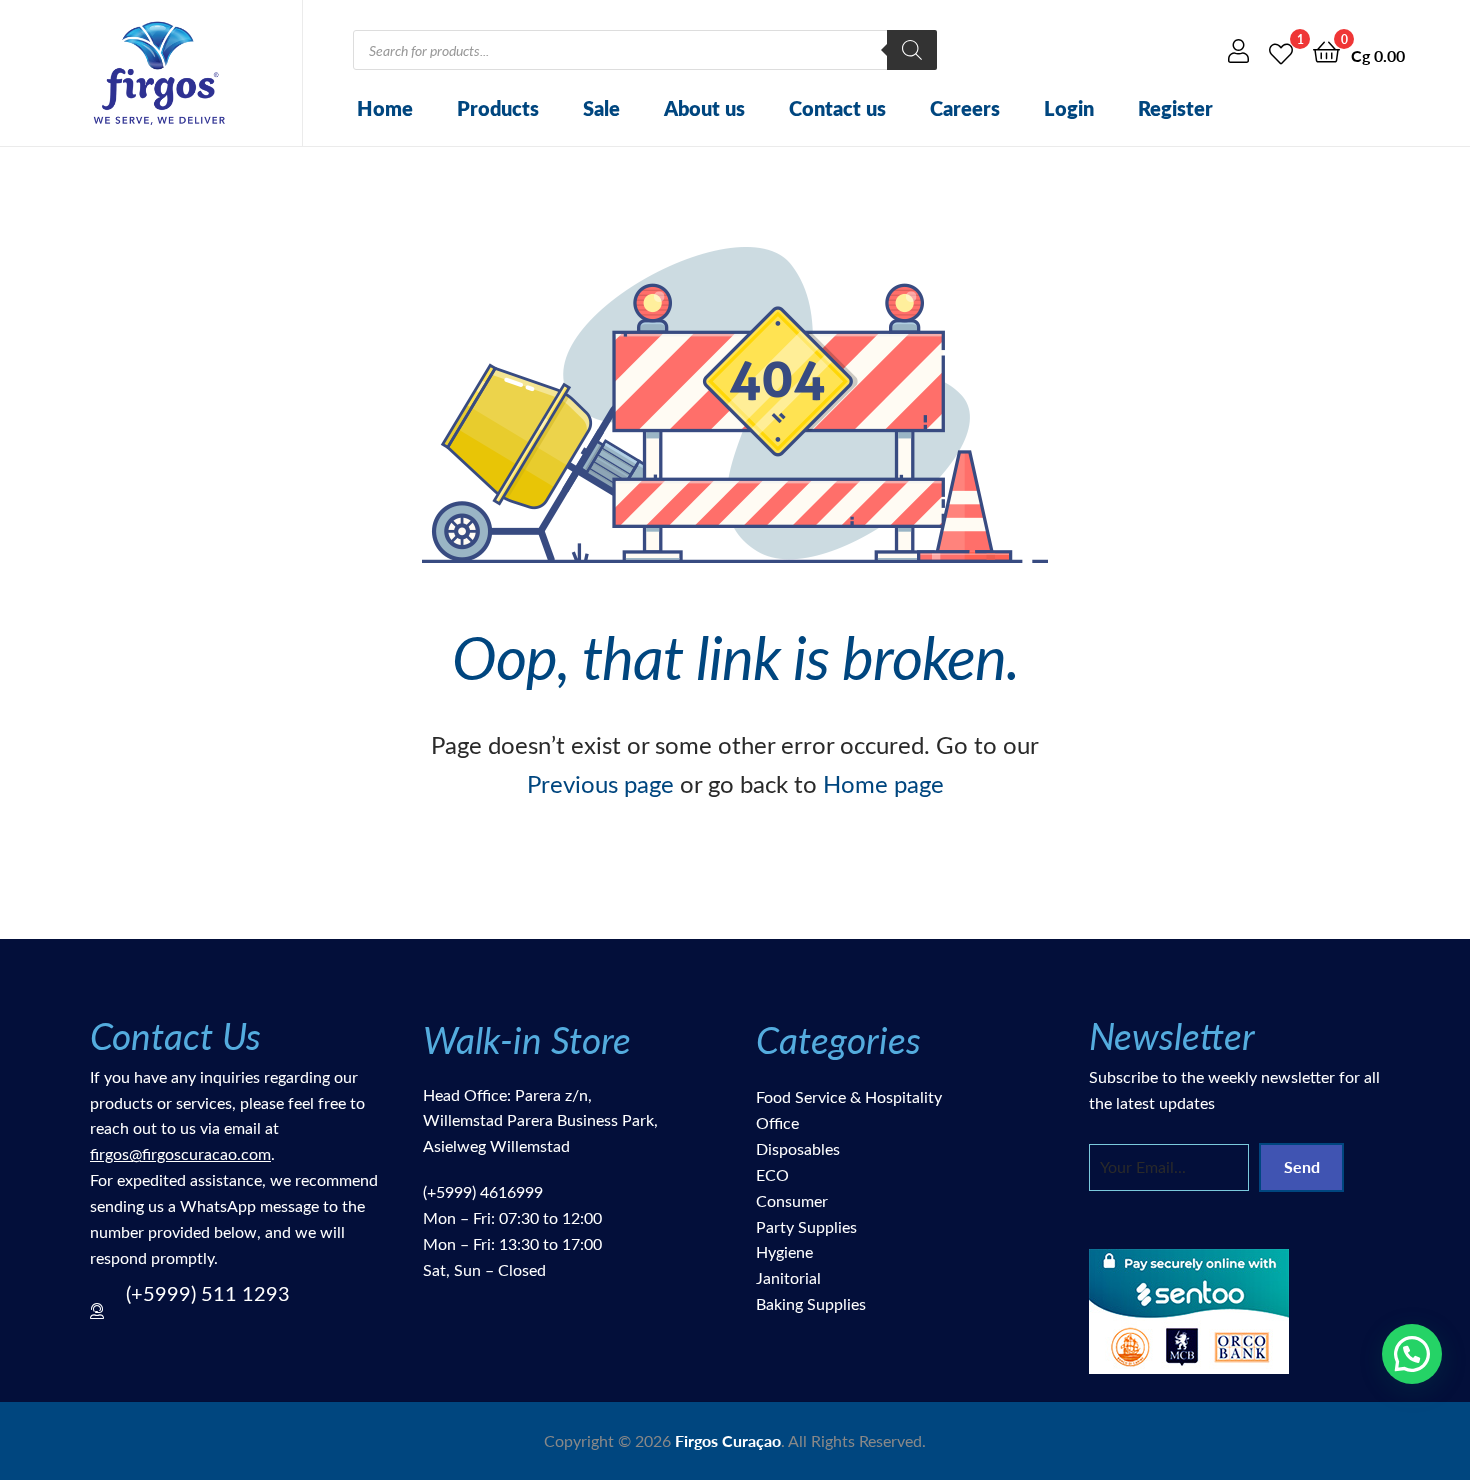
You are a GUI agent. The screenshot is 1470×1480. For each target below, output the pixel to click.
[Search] (912, 50)
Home (385, 108)
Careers (965, 108)
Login (1069, 108)
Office (777, 1122)
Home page (883, 783)
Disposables (798, 1148)
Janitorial (788, 1277)
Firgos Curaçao (728, 1440)
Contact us (837, 108)
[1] (1281, 50)
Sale (601, 108)
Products (498, 108)
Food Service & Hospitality (849, 1096)
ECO (772, 1174)
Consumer (792, 1200)
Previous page (600, 783)
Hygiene (784, 1251)
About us (704, 108)
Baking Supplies (811, 1303)
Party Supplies (806, 1226)
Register (1175, 108)
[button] (1412, 1354)
